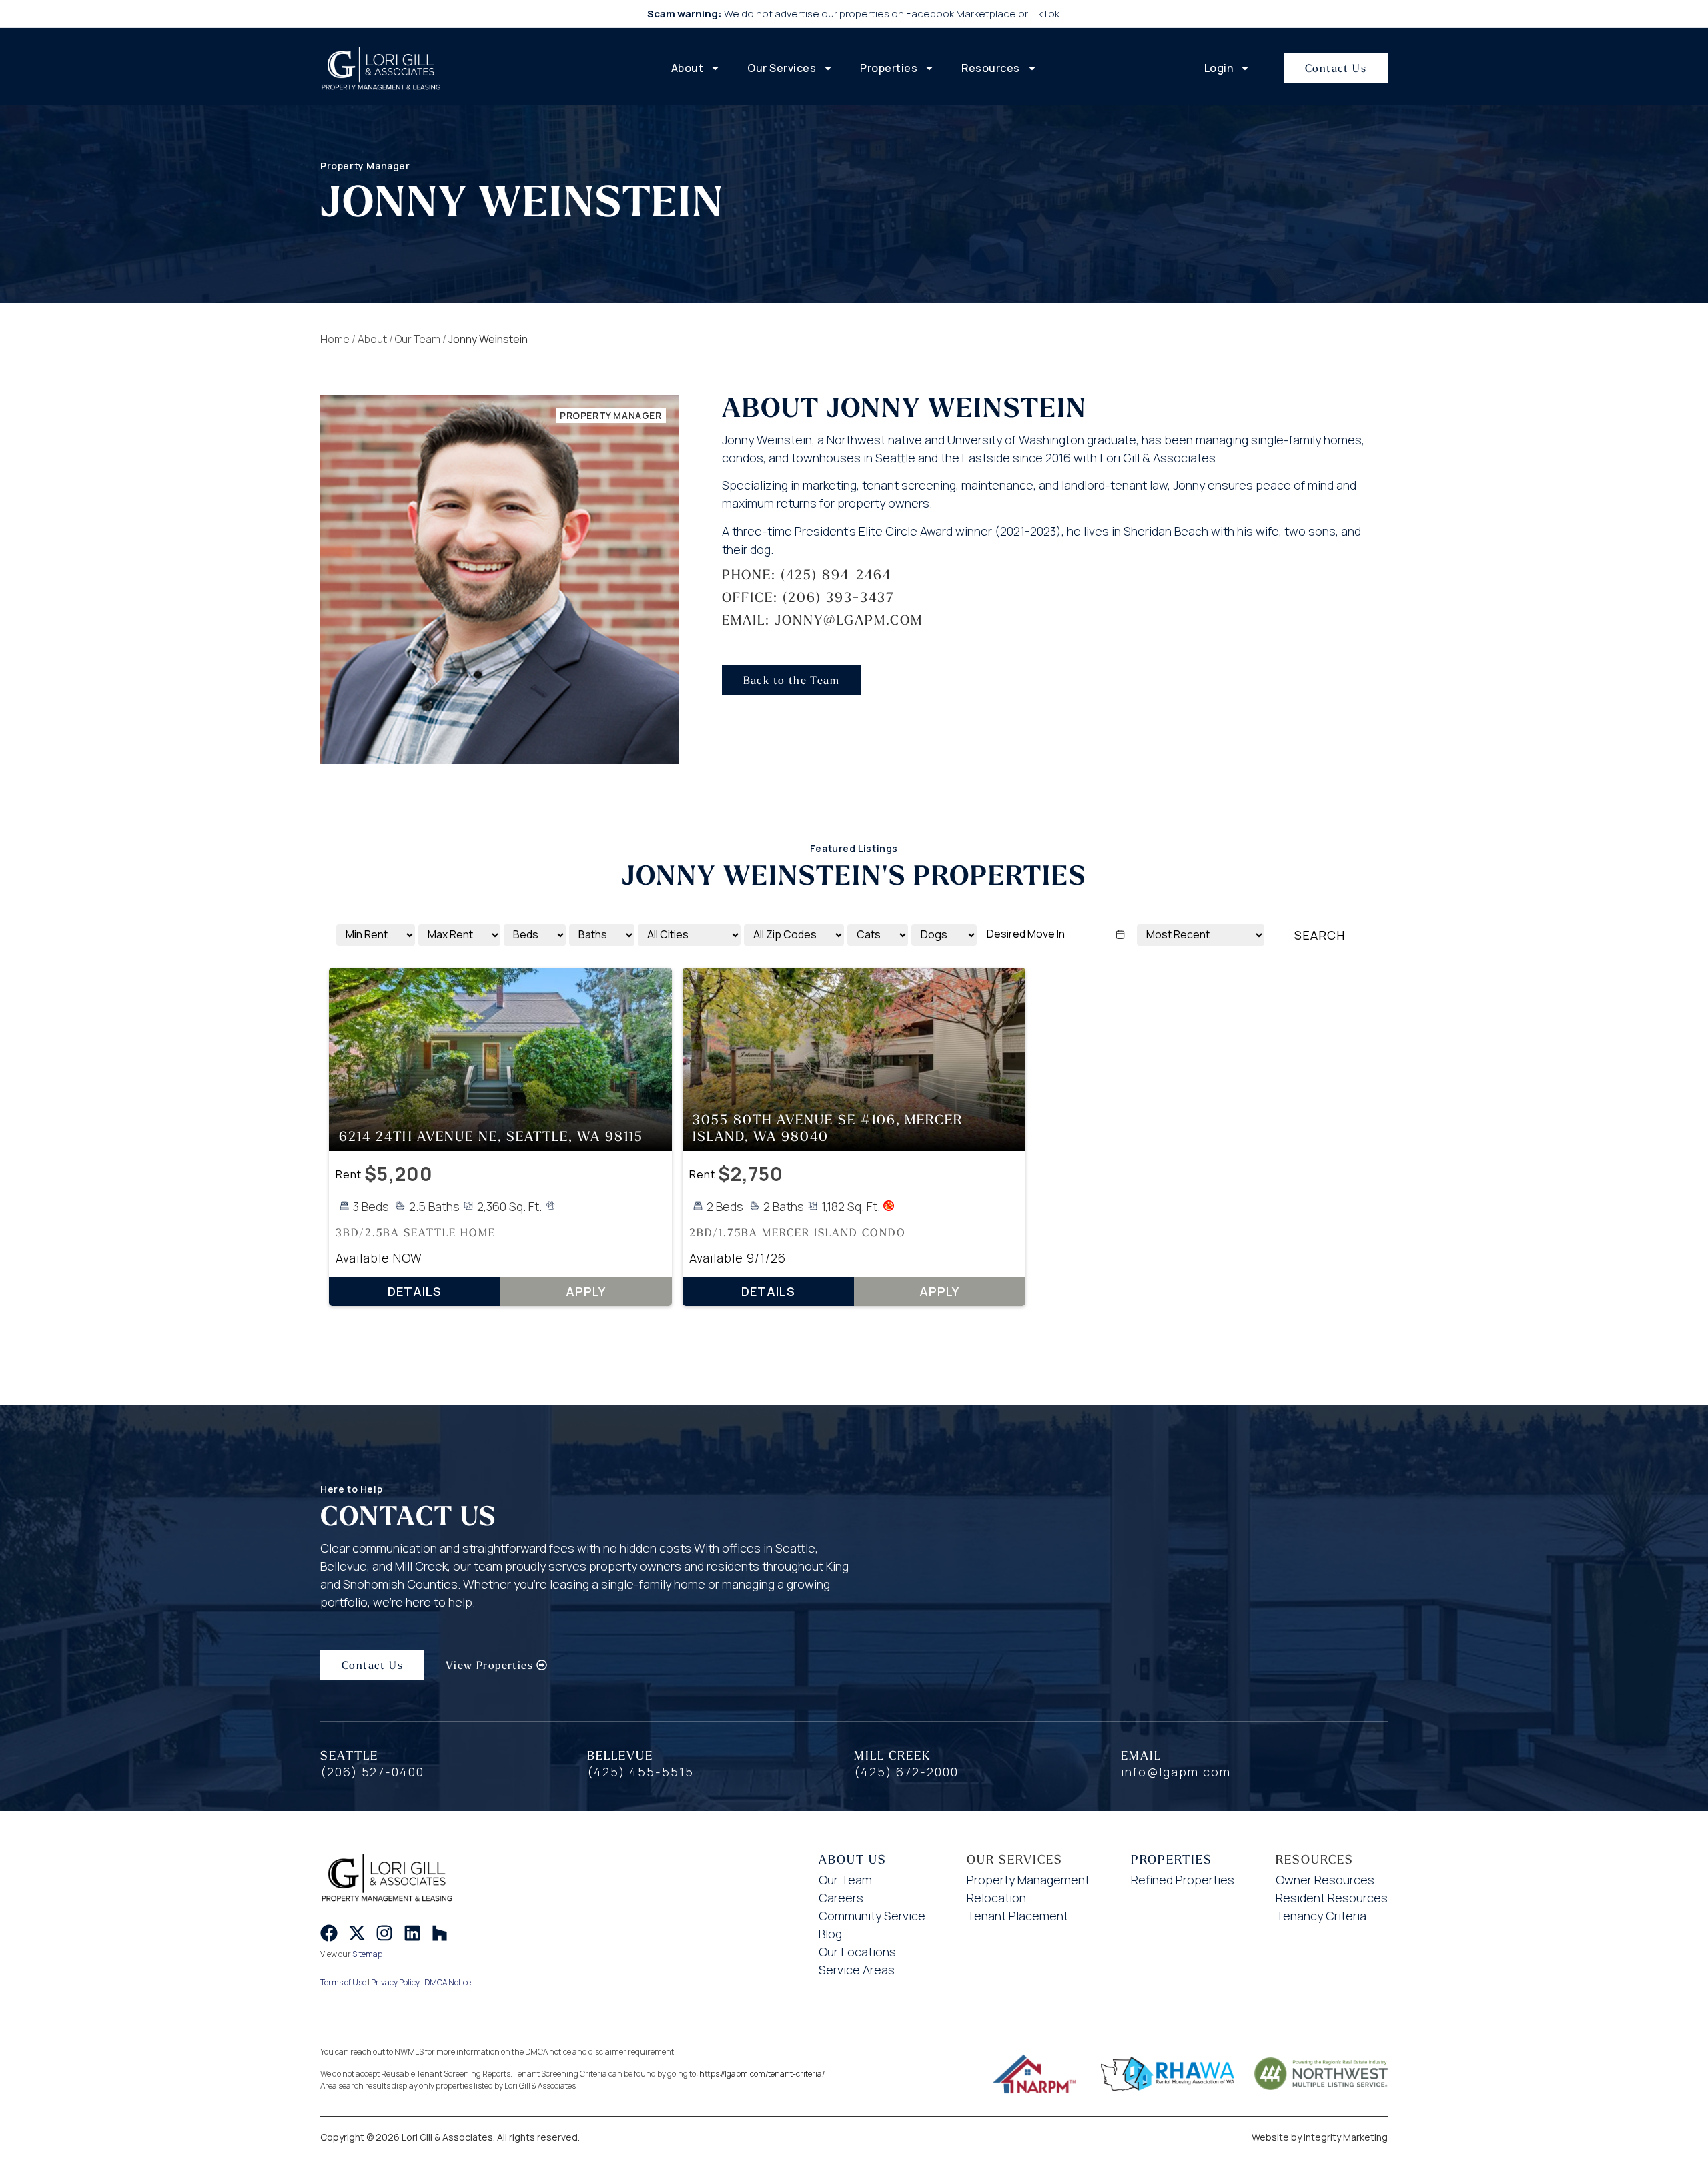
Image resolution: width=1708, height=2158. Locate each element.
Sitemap (367, 1954)
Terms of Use (343, 1982)
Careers (841, 1898)
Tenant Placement (1017, 1916)
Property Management (1028, 1880)
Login (1219, 68)
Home (335, 339)
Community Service (872, 1916)
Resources (991, 68)
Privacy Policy (395, 1982)
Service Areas (857, 1970)
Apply (586, 1291)
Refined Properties (1183, 1880)
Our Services (782, 68)
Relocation (996, 1898)
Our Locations (857, 1952)
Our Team (418, 339)
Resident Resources (1332, 1898)
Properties (889, 68)
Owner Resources (1325, 1880)
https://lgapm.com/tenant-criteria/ (762, 2074)
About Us (853, 1859)
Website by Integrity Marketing (1320, 2137)
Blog (830, 1934)
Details (415, 1291)
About (688, 68)
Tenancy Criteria (1321, 1916)
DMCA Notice (448, 1982)
